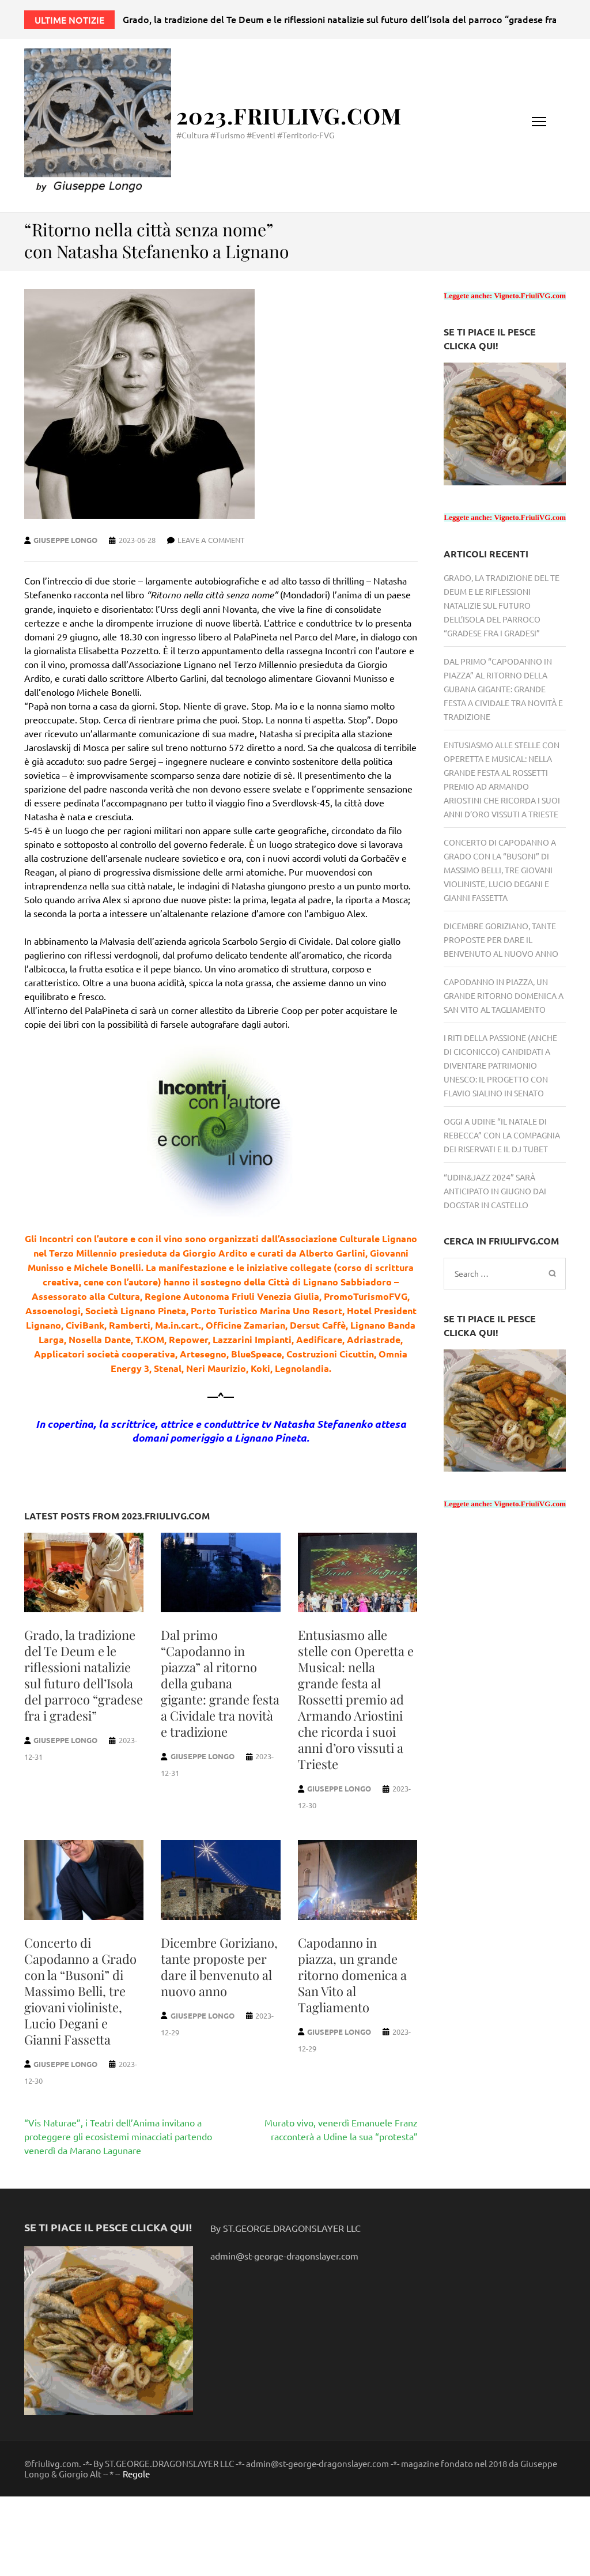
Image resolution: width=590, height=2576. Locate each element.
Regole (136, 2474)
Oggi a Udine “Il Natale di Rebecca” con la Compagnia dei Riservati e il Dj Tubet (502, 1135)
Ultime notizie (69, 20)
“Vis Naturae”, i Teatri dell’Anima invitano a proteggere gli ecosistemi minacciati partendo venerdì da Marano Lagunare (118, 2136)
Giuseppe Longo (65, 540)
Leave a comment (211, 540)
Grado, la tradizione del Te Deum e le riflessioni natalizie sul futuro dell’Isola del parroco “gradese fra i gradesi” (84, 1675)
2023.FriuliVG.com (289, 116)
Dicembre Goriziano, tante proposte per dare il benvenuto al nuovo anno (219, 1967)
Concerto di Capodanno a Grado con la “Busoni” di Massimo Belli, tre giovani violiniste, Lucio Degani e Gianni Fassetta (80, 1991)
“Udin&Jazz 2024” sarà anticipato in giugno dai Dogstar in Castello (495, 1191)
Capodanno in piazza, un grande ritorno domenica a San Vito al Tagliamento (352, 1975)
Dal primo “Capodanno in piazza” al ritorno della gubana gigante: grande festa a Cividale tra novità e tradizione (220, 1683)
